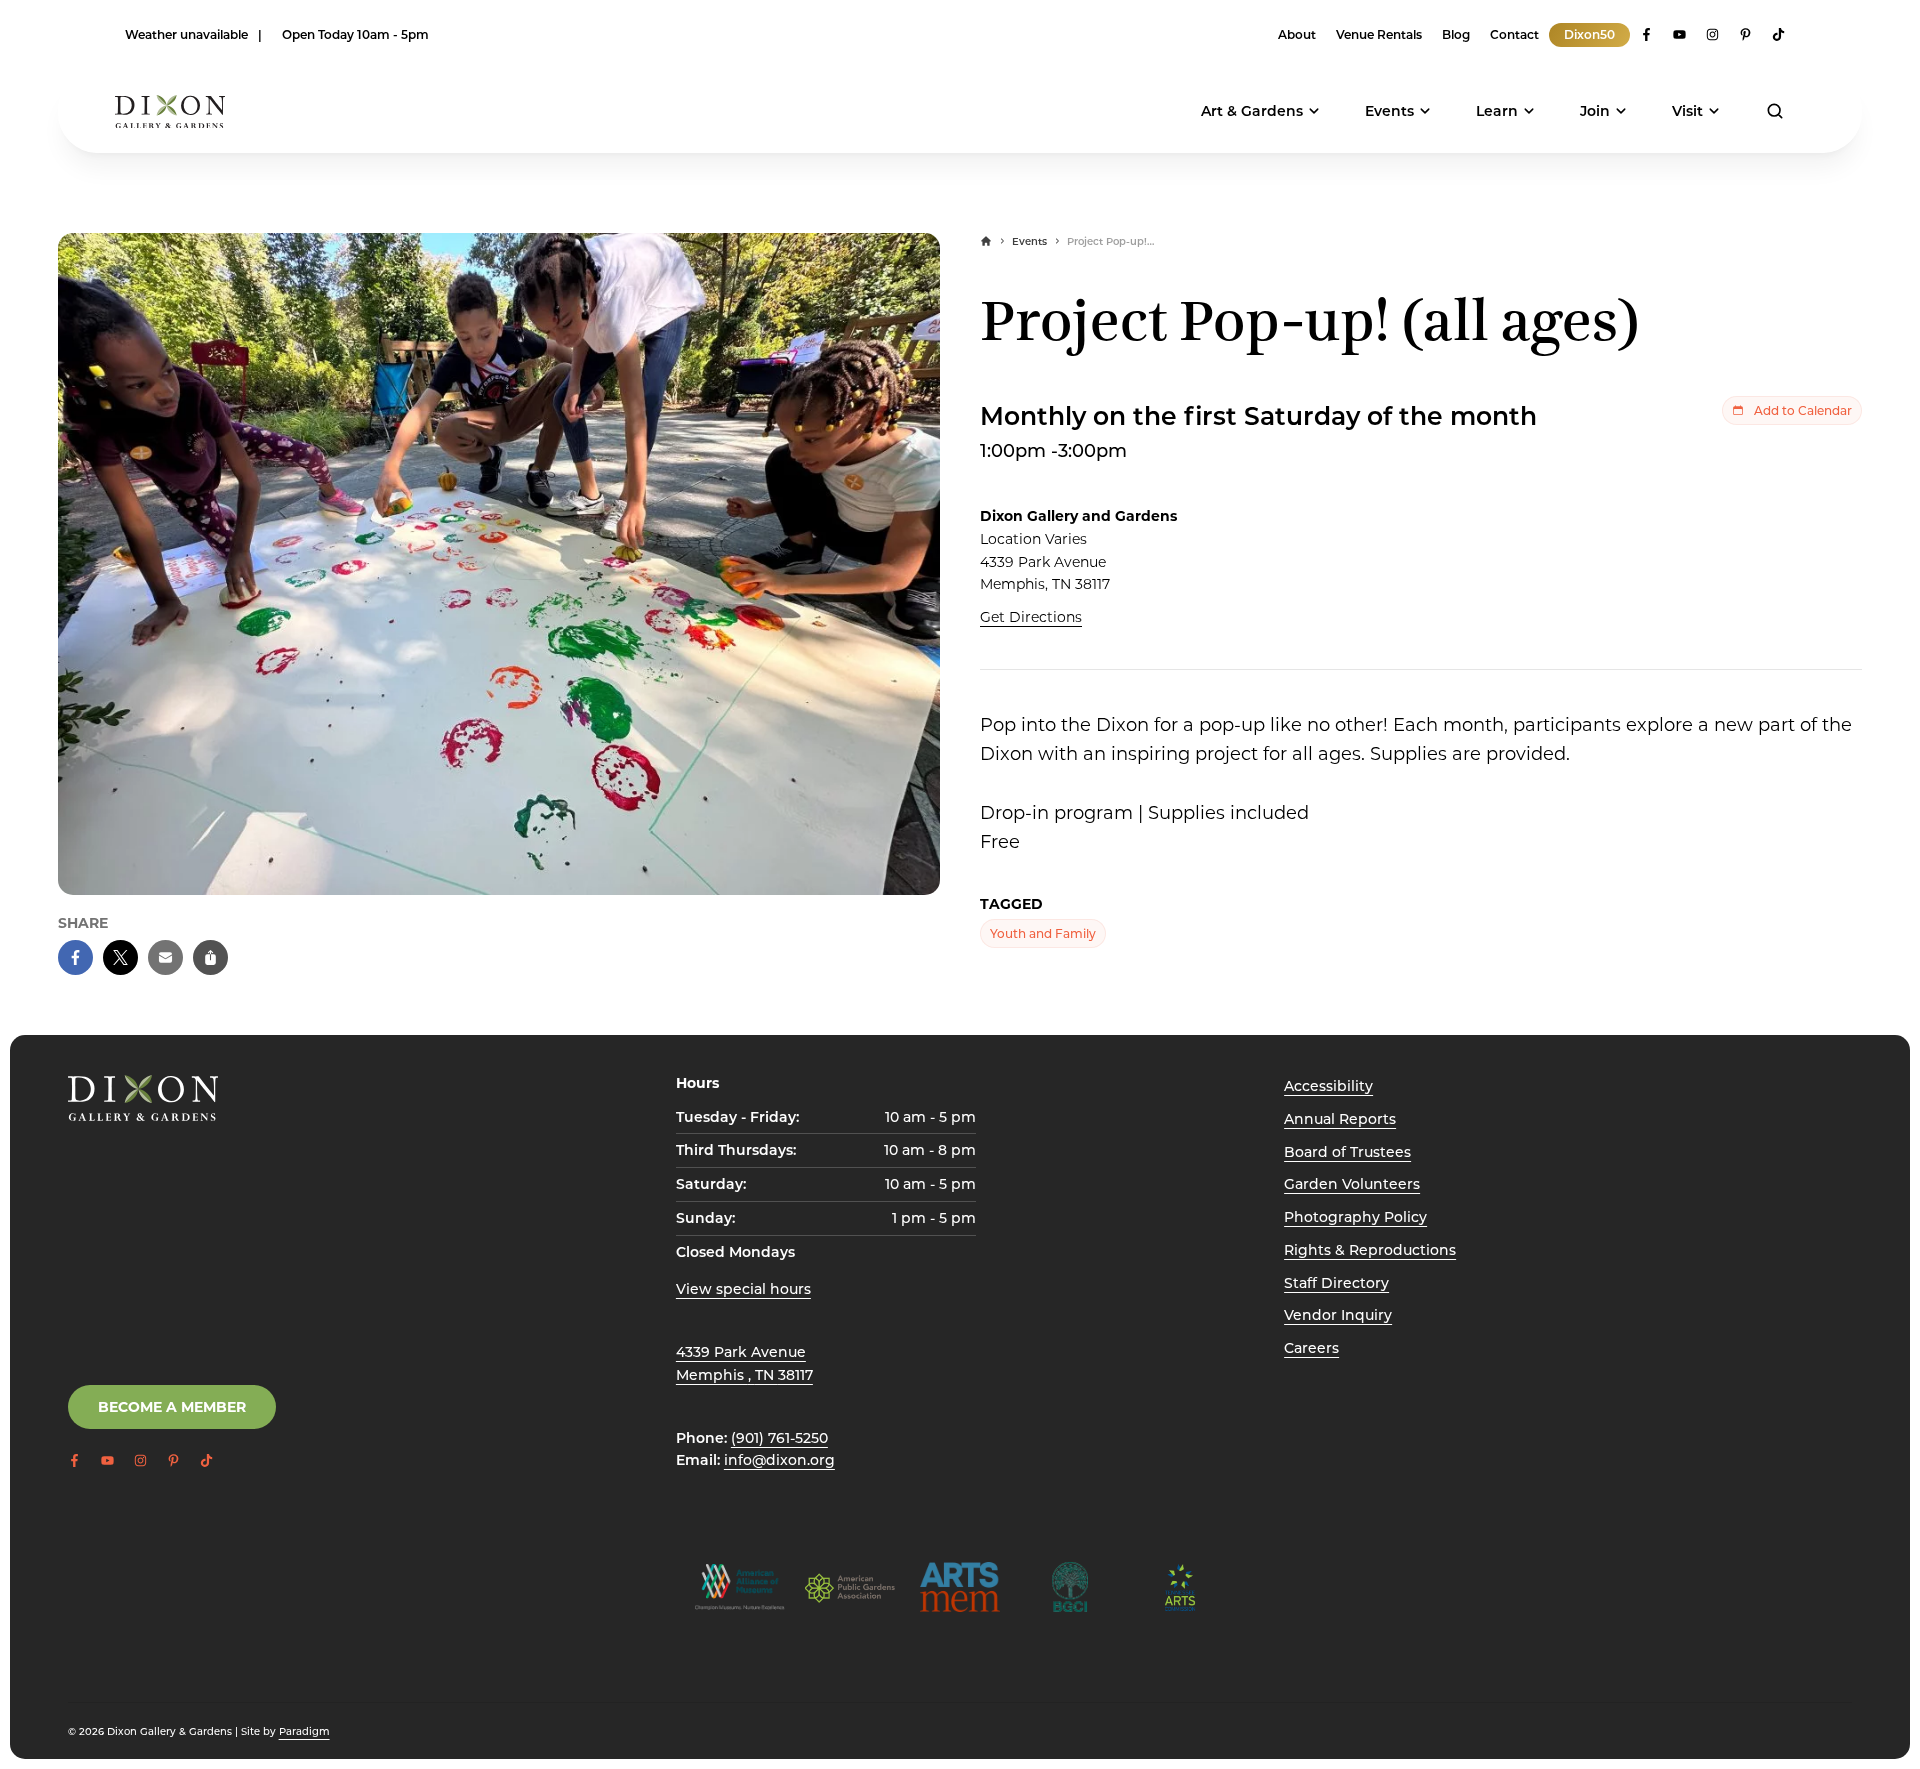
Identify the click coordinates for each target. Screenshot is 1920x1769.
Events (1389, 110)
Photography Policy (1355, 1216)
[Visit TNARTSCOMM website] (1180, 1587)
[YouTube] (1679, 34)
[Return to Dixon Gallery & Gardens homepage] (143, 1098)
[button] (75, 957)
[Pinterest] (1745, 34)
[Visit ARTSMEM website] (960, 1587)
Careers (1311, 1347)
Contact (1514, 34)
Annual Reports (1340, 1118)
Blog (1456, 34)
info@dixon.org (779, 1459)
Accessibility (1328, 1085)
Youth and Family (1043, 933)
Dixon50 (1589, 34)
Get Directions (1031, 616)
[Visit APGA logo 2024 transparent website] (850, 1587)
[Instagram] (1712, 34)
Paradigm (304, 1731)
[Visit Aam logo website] (740, 1587)
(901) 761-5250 (779, 1437)
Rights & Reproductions (1370, 1249)
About (1297, 34)
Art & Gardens (1252, 110)
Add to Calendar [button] (1803, 410)
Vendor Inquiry (1338, 1314)
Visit (1687, 110)
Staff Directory (1336, 1282)
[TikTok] (1778, 34)
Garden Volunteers (1352, 1183)
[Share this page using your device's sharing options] (210, 957)
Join (1595, 110)
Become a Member (172, 1406)
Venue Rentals (1379, 34)
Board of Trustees (1347, 1151)
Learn (1497, 110)
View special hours (743, 1288)
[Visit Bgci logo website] (1070, 1587)
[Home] (986, 241)
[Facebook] (1646, 34)
